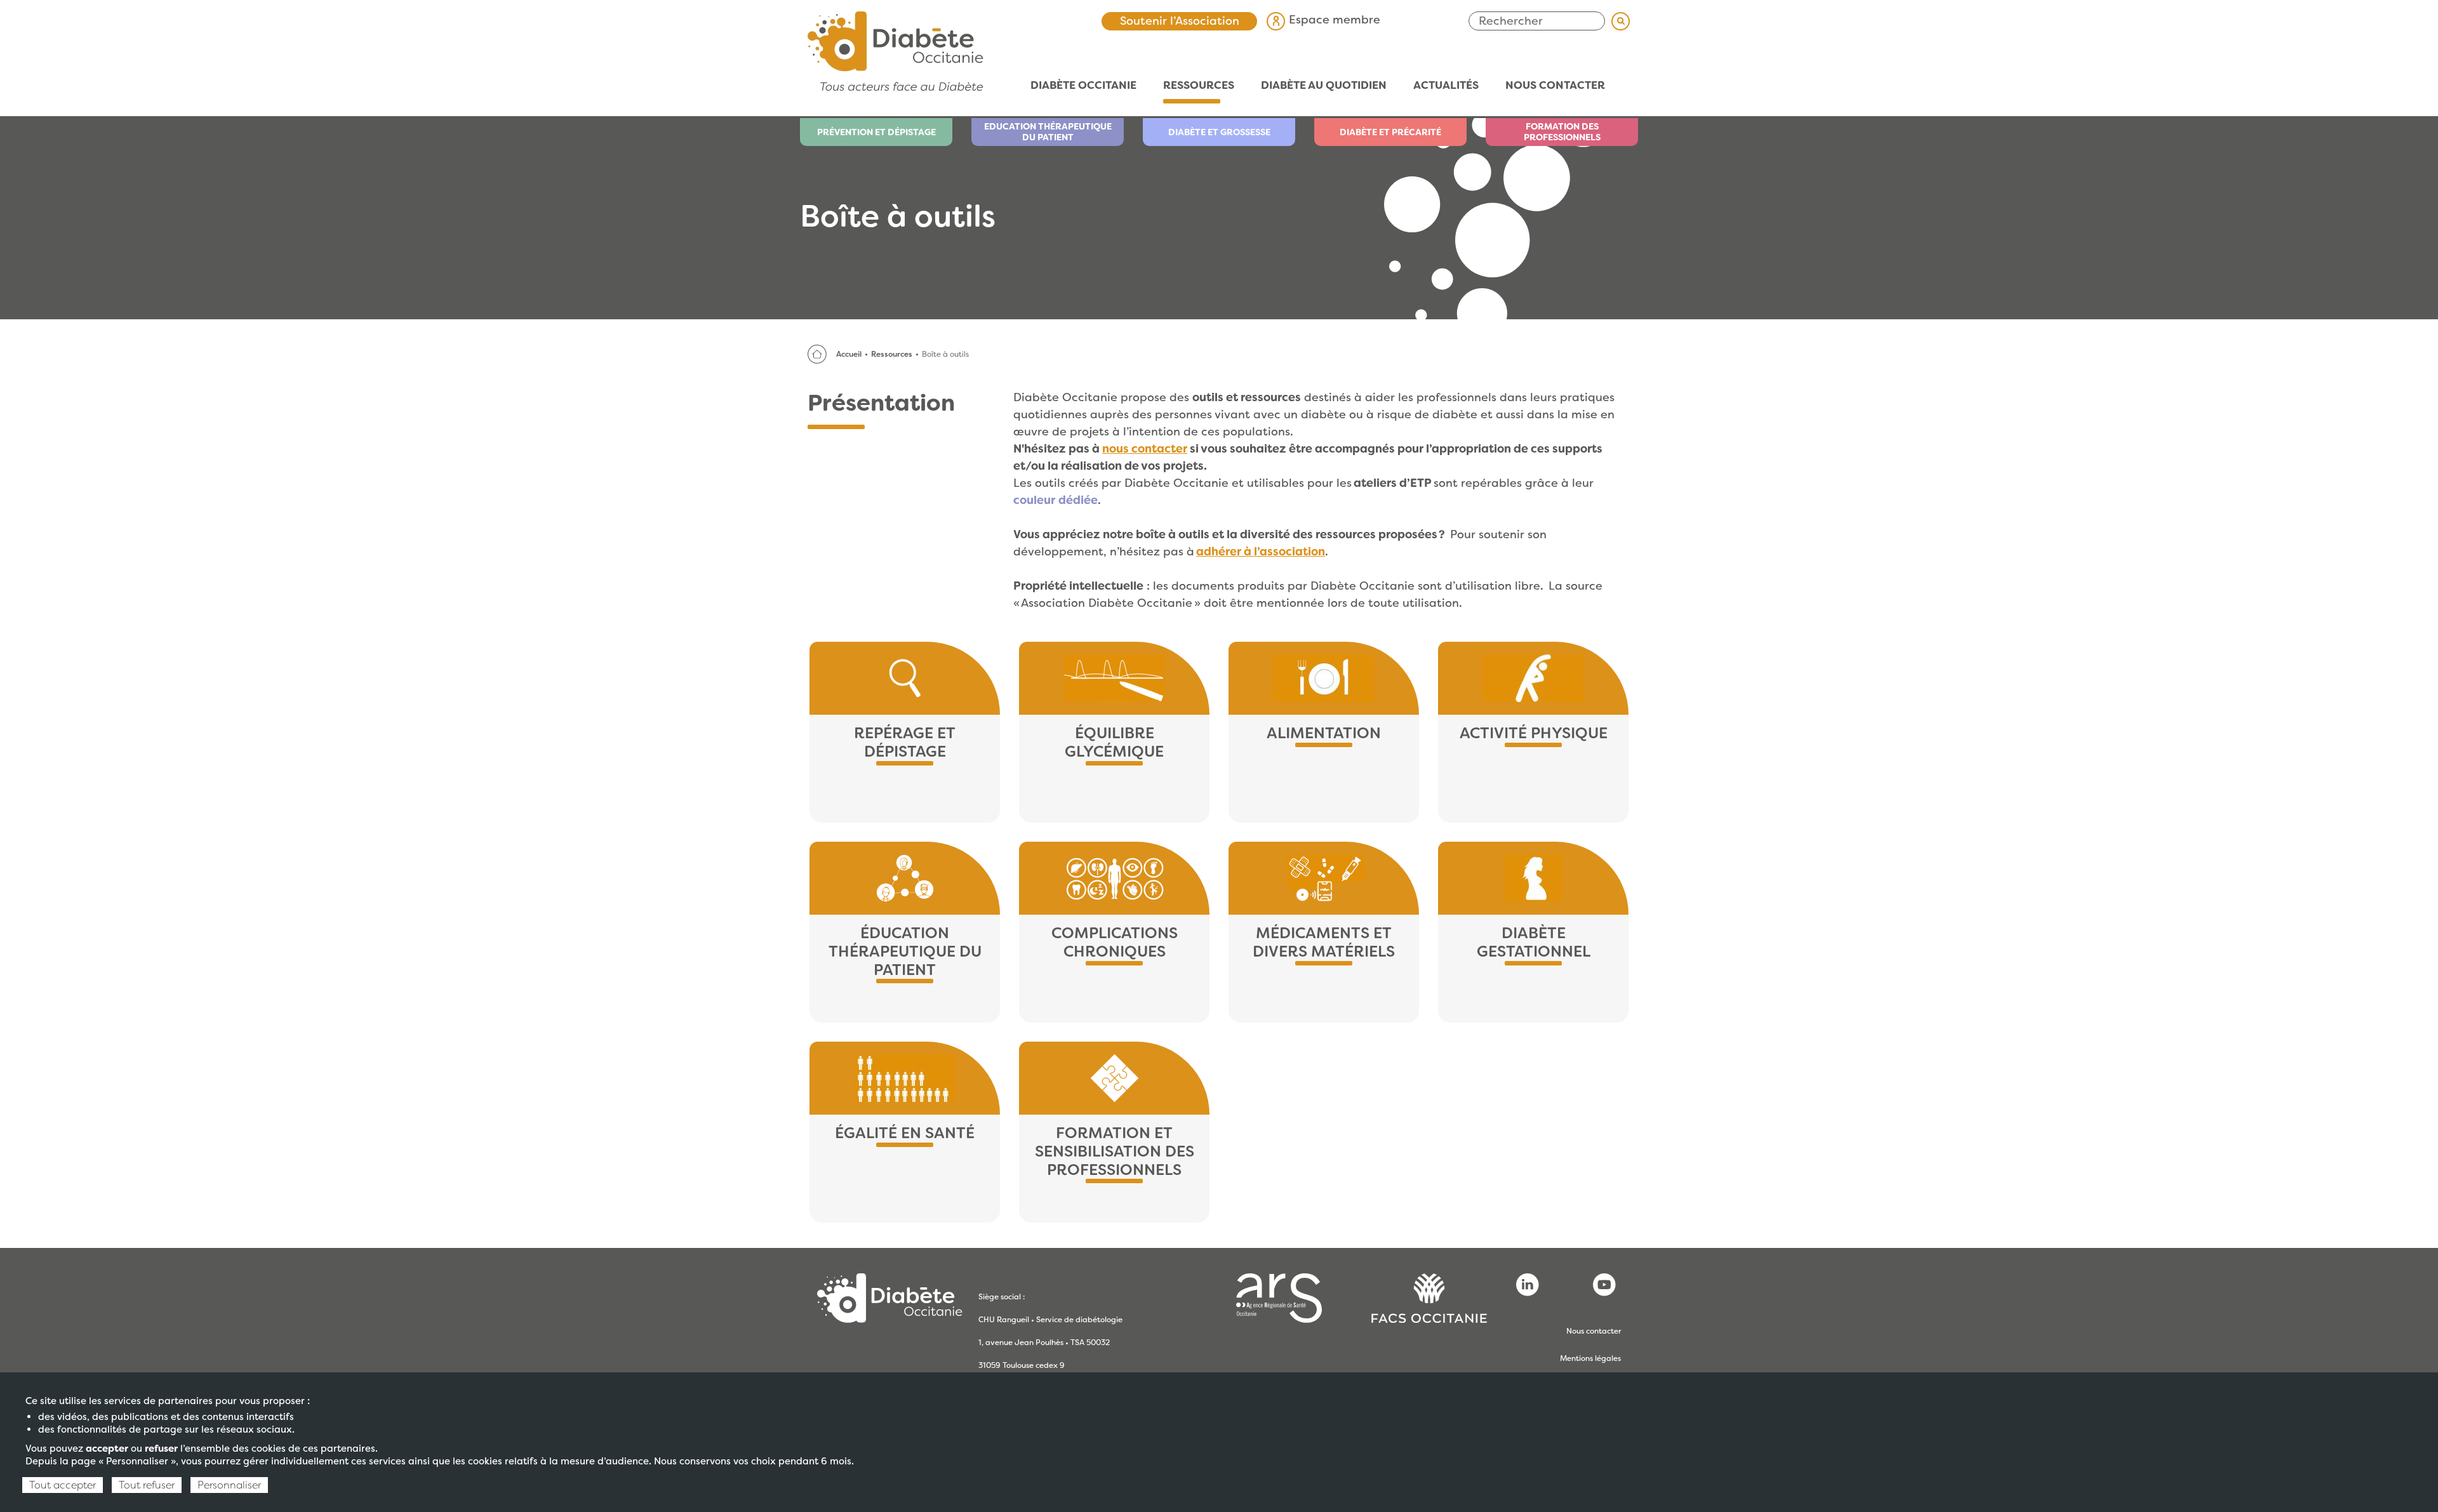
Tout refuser (147, 1485)
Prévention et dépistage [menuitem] (876, 132)
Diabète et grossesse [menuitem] (1219, 132)
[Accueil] (896, 50)
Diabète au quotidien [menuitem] (1317, 85)
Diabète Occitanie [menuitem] (1077, 85)
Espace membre (1333, 20)
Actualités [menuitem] (1439, 85)
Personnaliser (229, 1485)
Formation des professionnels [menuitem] (1562, 132)
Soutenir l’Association (1180, 21)
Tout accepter (63, 1485)
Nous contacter (1594, 1331)
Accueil (849, 354)
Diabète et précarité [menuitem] (1390, 132)
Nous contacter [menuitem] (1555, 85)
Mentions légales (1590, 1358)
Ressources (892, 354)
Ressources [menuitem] (1192, 85)
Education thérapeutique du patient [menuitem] (1048, 132)
